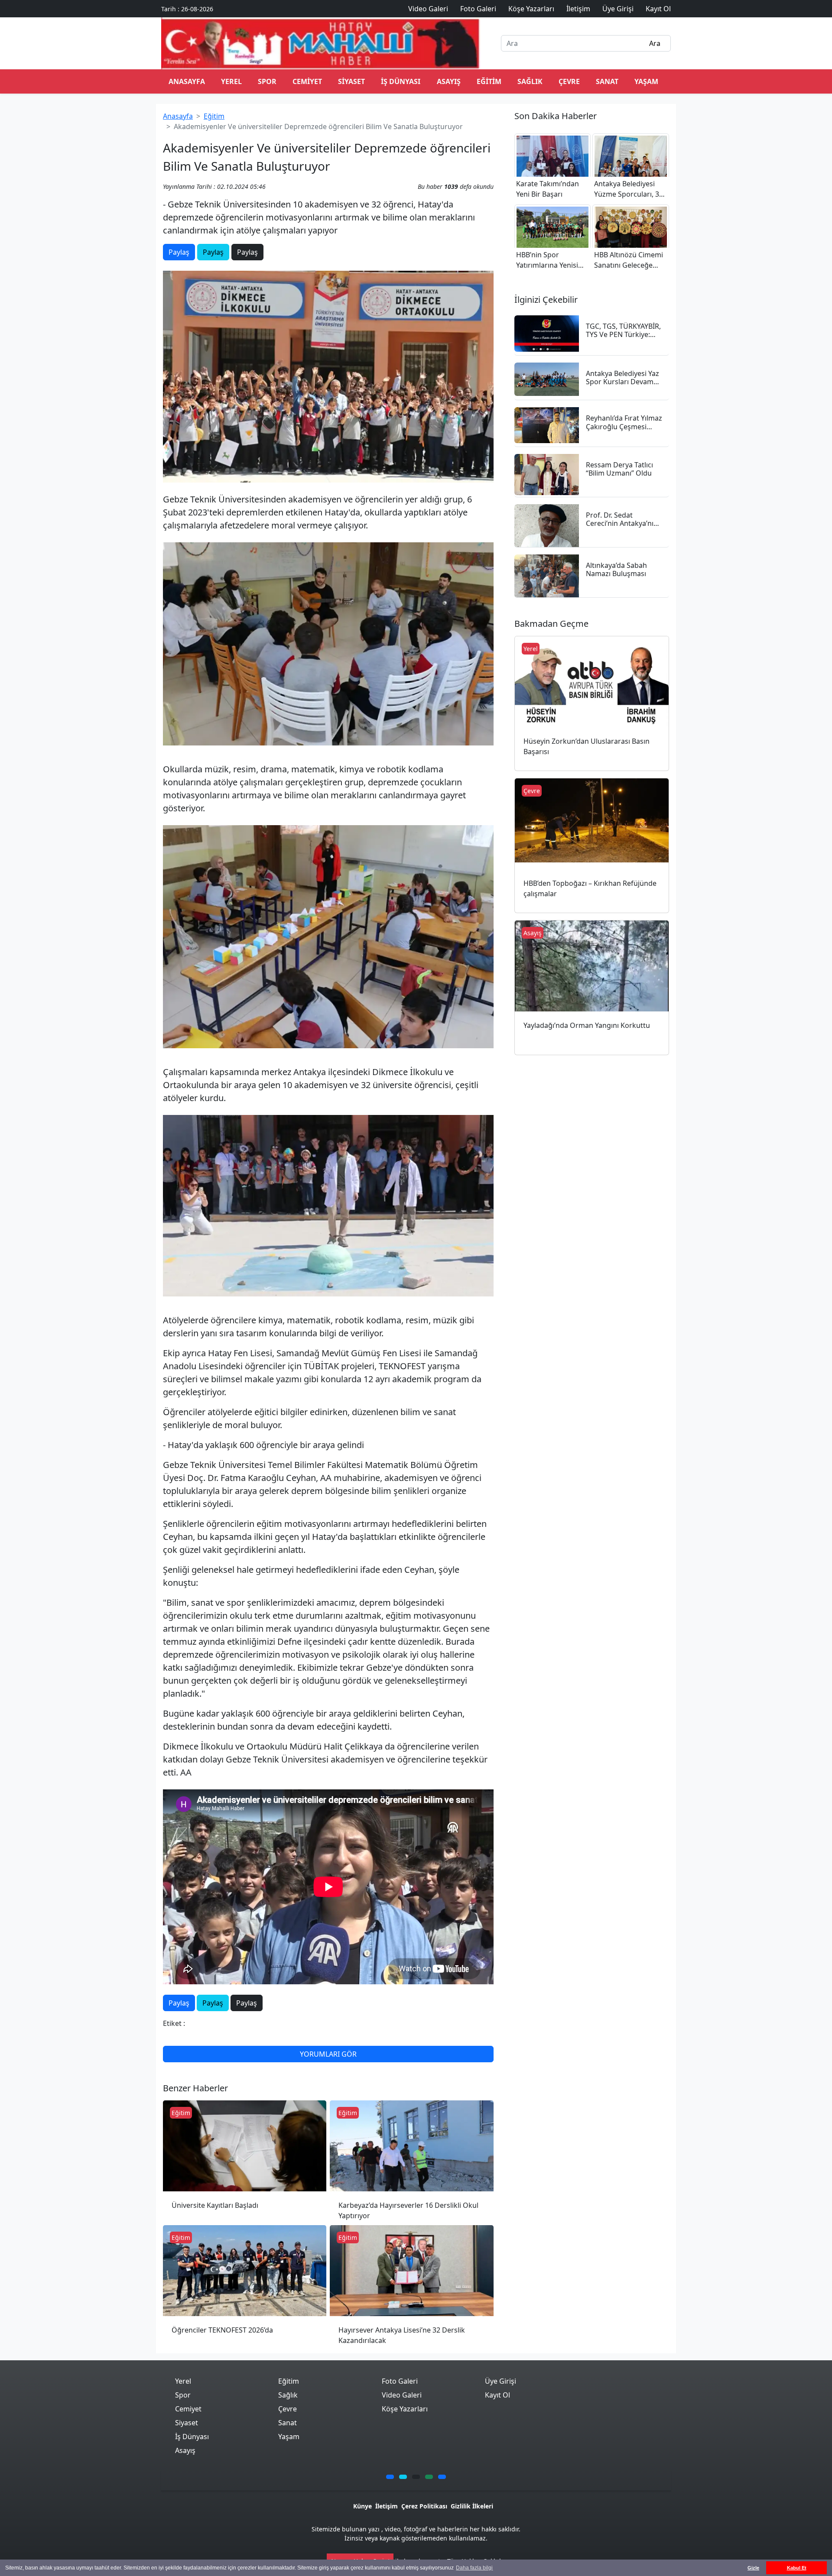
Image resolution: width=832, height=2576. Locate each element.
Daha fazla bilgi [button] (474, 2568)
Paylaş (179, 252)
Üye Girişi (500, 2381)
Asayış (449, 81)
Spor (267, 81)
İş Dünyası (401, 81)
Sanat (607, 81)
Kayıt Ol (497, 2395)
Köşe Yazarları (405, 2409)
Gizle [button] (753, 2568)
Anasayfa (178, 116)
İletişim (387, 2506)
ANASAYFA (187, 81)
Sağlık (530, 81)
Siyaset (351, 81)
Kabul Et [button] (797, 2568)
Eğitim (489, 81)
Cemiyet (307, 81)
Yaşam (646, 81)
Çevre (569, 81)
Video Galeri (402, 2395)
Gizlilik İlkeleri (472, 2506)
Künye (362, 2506)
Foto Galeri (400, 2381)
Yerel (231, 81)
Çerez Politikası (424, 2506)
